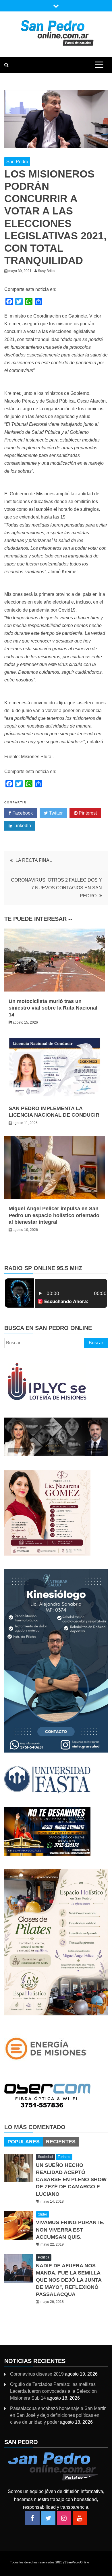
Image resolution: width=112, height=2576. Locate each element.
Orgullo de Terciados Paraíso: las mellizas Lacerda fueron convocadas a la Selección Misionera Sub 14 (53, 2391)
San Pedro (17, 162)
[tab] (24, 2142)
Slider (43, 2214)
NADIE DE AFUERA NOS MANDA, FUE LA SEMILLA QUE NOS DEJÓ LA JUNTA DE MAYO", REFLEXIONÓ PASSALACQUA (69, 2280)
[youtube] (80, 2518)
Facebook (22, 813)
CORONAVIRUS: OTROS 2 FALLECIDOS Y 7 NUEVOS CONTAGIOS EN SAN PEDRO (56, 888)
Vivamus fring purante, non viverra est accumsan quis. (70, 2230)
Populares (24, 2142)
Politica (44, 2257)
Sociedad (45, 2157)
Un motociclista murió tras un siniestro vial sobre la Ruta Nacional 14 (53, 1008)
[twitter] (48, 2518)
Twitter (55, 813)
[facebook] (32, 2518)
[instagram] (64, 2518)
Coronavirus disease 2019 (37, 2374)
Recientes (61, 2142)
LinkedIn (22, 826)
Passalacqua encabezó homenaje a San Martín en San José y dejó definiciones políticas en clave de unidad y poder (58, 2415)
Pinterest (87, 813)
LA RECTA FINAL (34, 860)
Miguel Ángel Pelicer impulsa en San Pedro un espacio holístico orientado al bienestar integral (54, 1215)
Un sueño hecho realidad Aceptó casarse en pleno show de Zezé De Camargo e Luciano (71, 2180)
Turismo (64, 2157)
